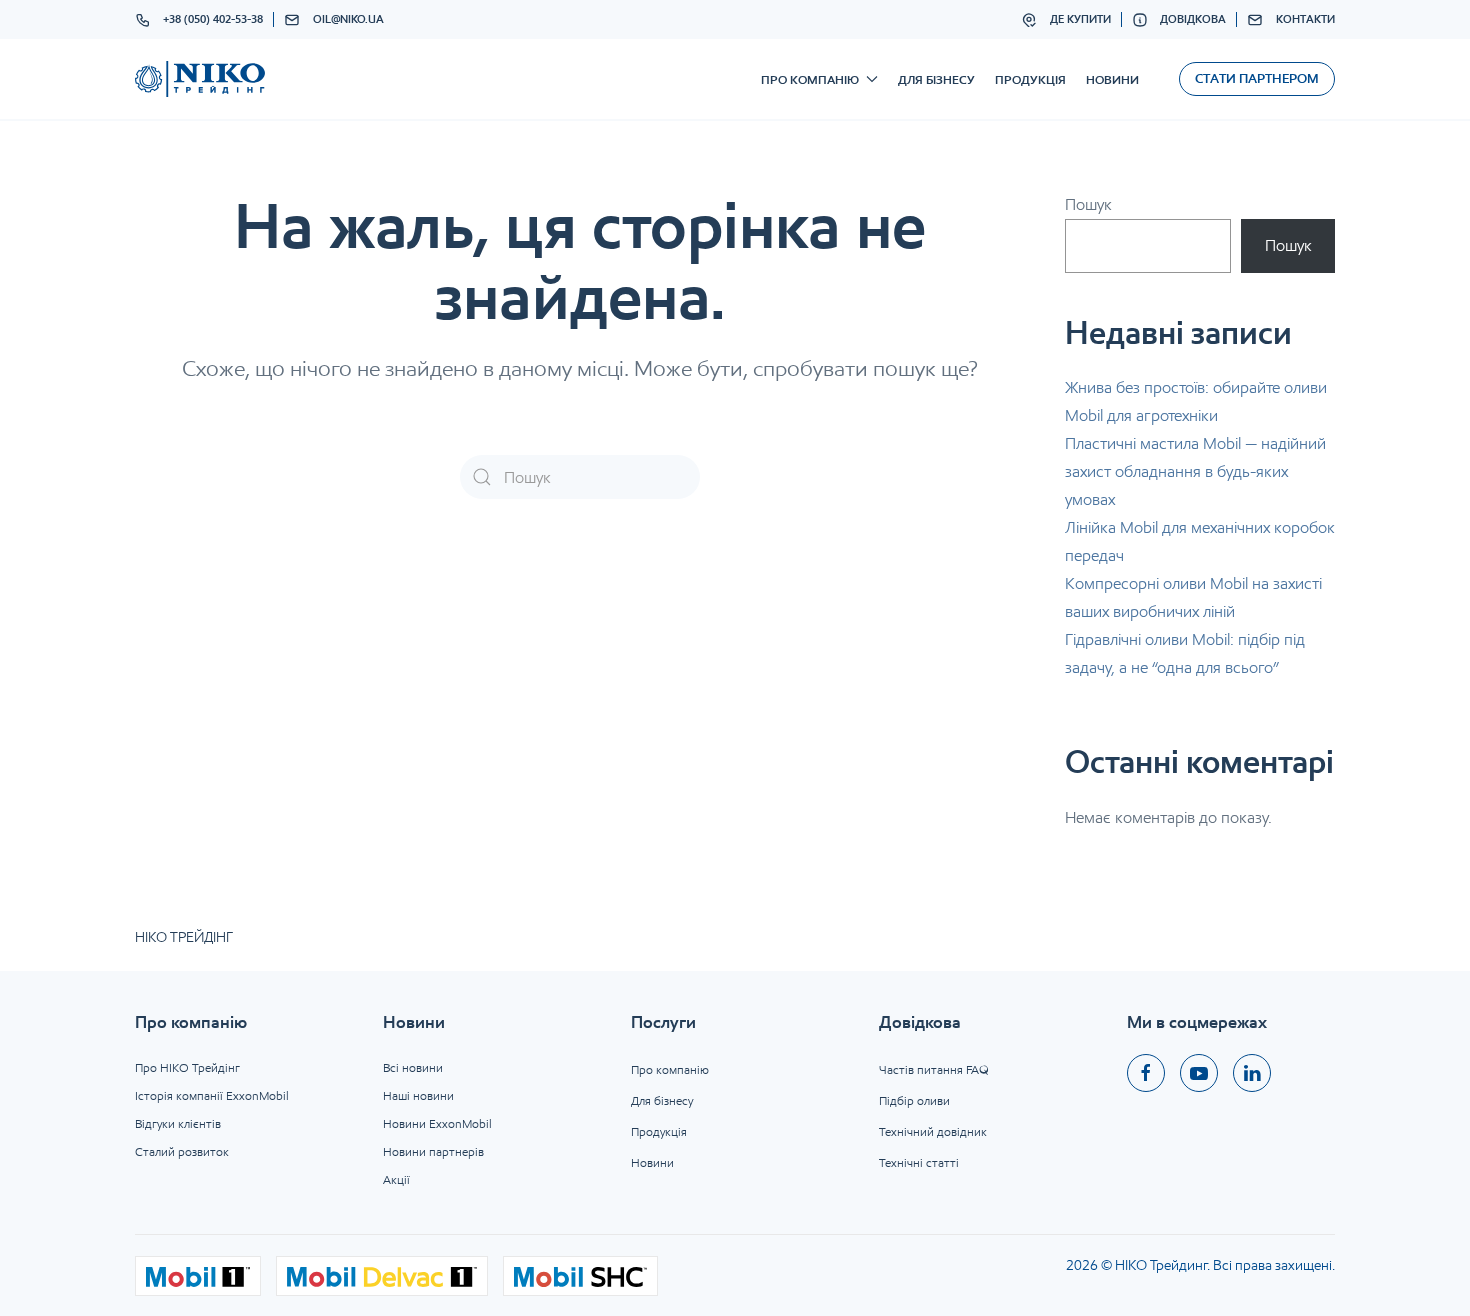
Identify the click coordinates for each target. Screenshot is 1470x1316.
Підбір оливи (914, 1100)
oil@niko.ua (348, 19)
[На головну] (200, 79)
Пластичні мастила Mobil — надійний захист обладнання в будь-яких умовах (1195, 471)
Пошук (1088, 204)
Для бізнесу (936, 79)
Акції (396, 1179)
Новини (1112, 79)
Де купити (1080, 19)
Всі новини (413, 1067)
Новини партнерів (433, 1151)
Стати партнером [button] (1257, 78)
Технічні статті (919, 1162)
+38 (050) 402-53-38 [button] (213, 19)
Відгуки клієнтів (178, 1123)
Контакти (1305, 19)
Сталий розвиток (182, 1151)
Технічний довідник (933, 1131)
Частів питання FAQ (934, 1069)
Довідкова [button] (1193, 19)
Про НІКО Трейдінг (187, 1067)
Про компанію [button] (810, 79)
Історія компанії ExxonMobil (212, 1095)
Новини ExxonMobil (437, 1123)
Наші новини (418, 1095)
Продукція (1030, 79)
